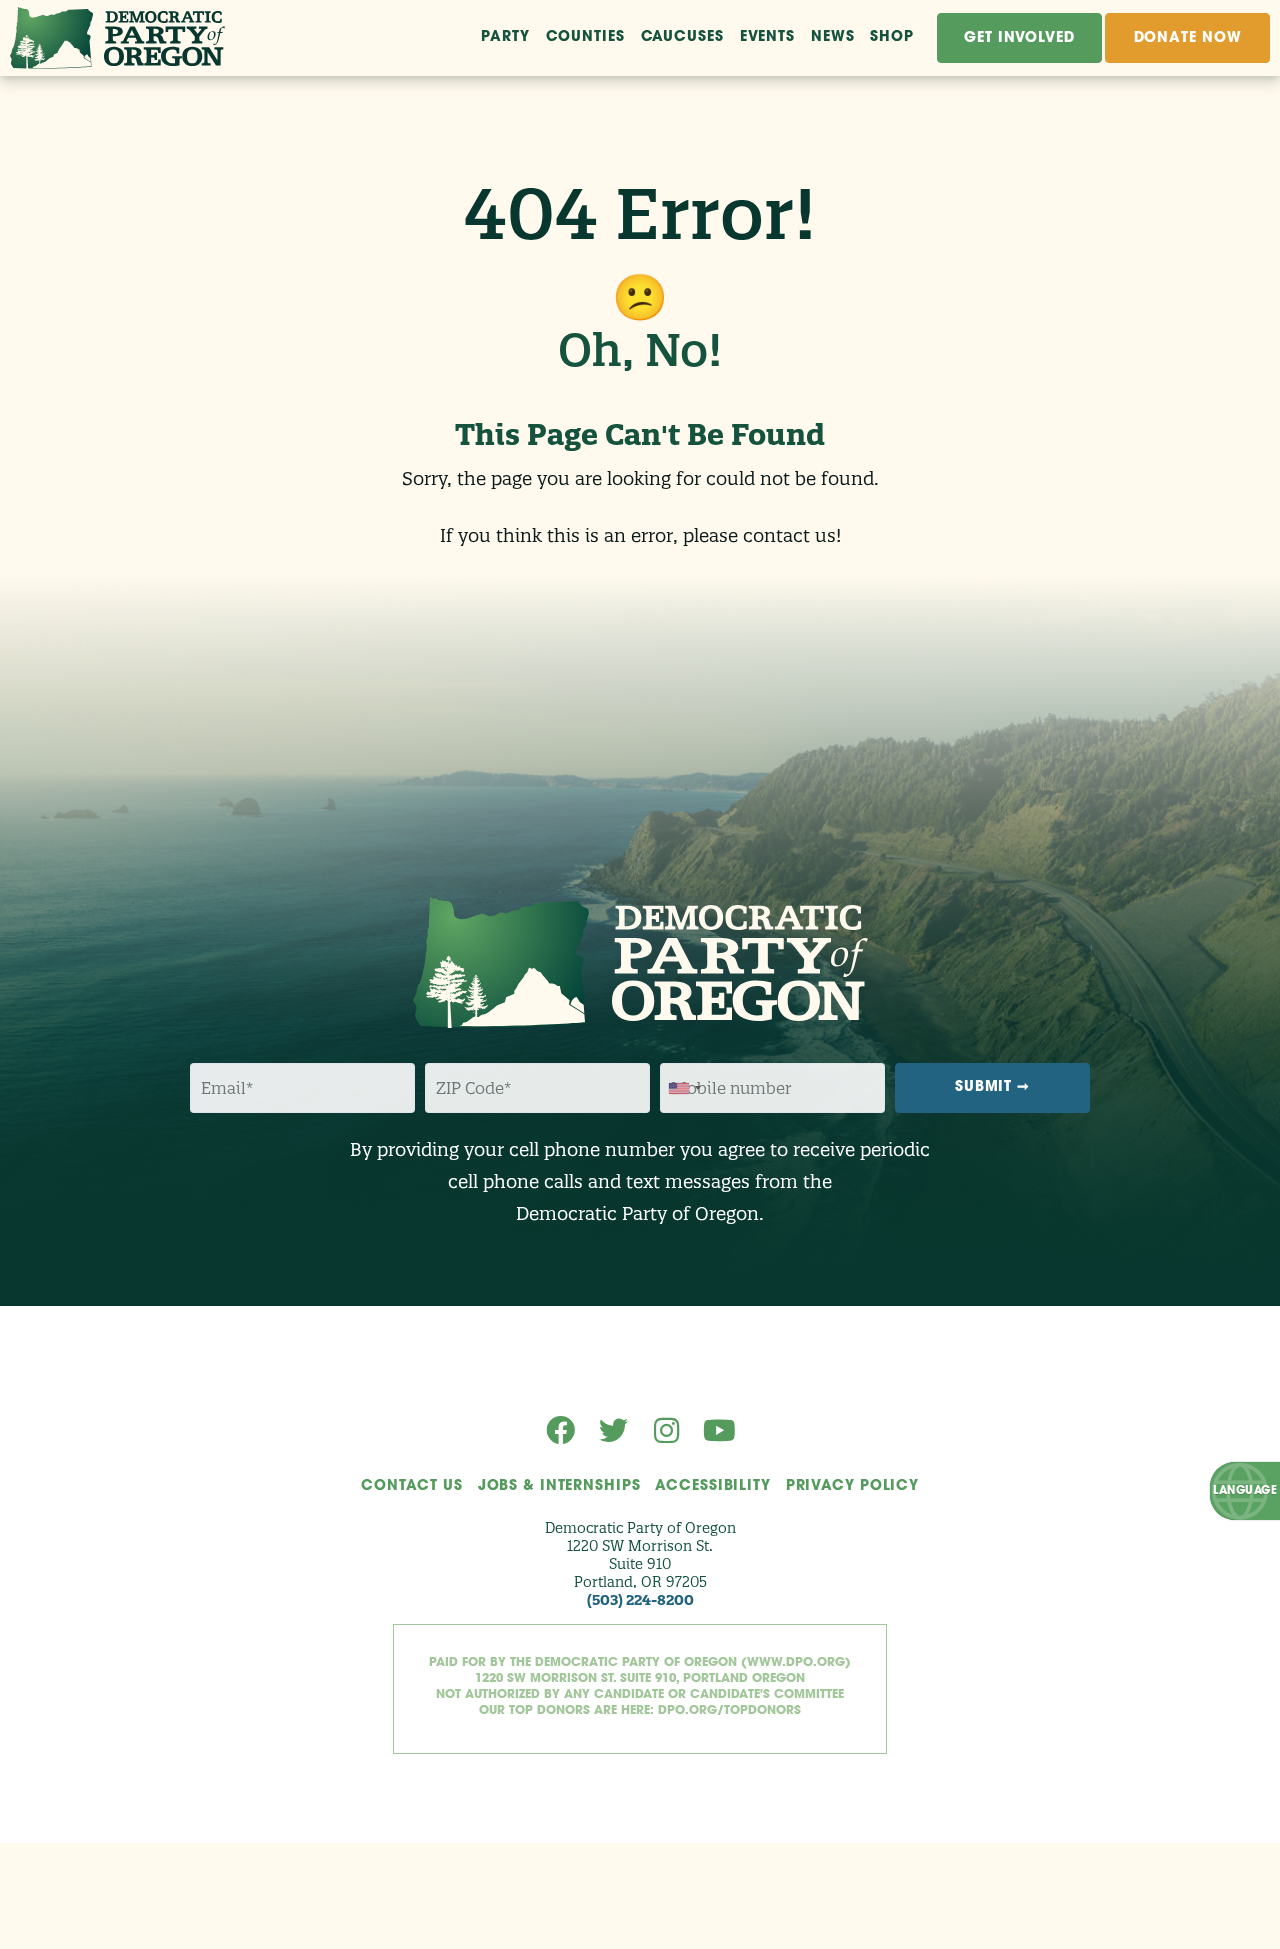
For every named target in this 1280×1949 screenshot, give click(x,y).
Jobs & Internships (559, 1486)
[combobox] (684, 1088)
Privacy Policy (852, 1486)
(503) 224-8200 (640, 1600)
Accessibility (712, 1486)
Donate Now (1188, 38)
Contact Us (412, 1486)
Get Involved (1019, 38)
